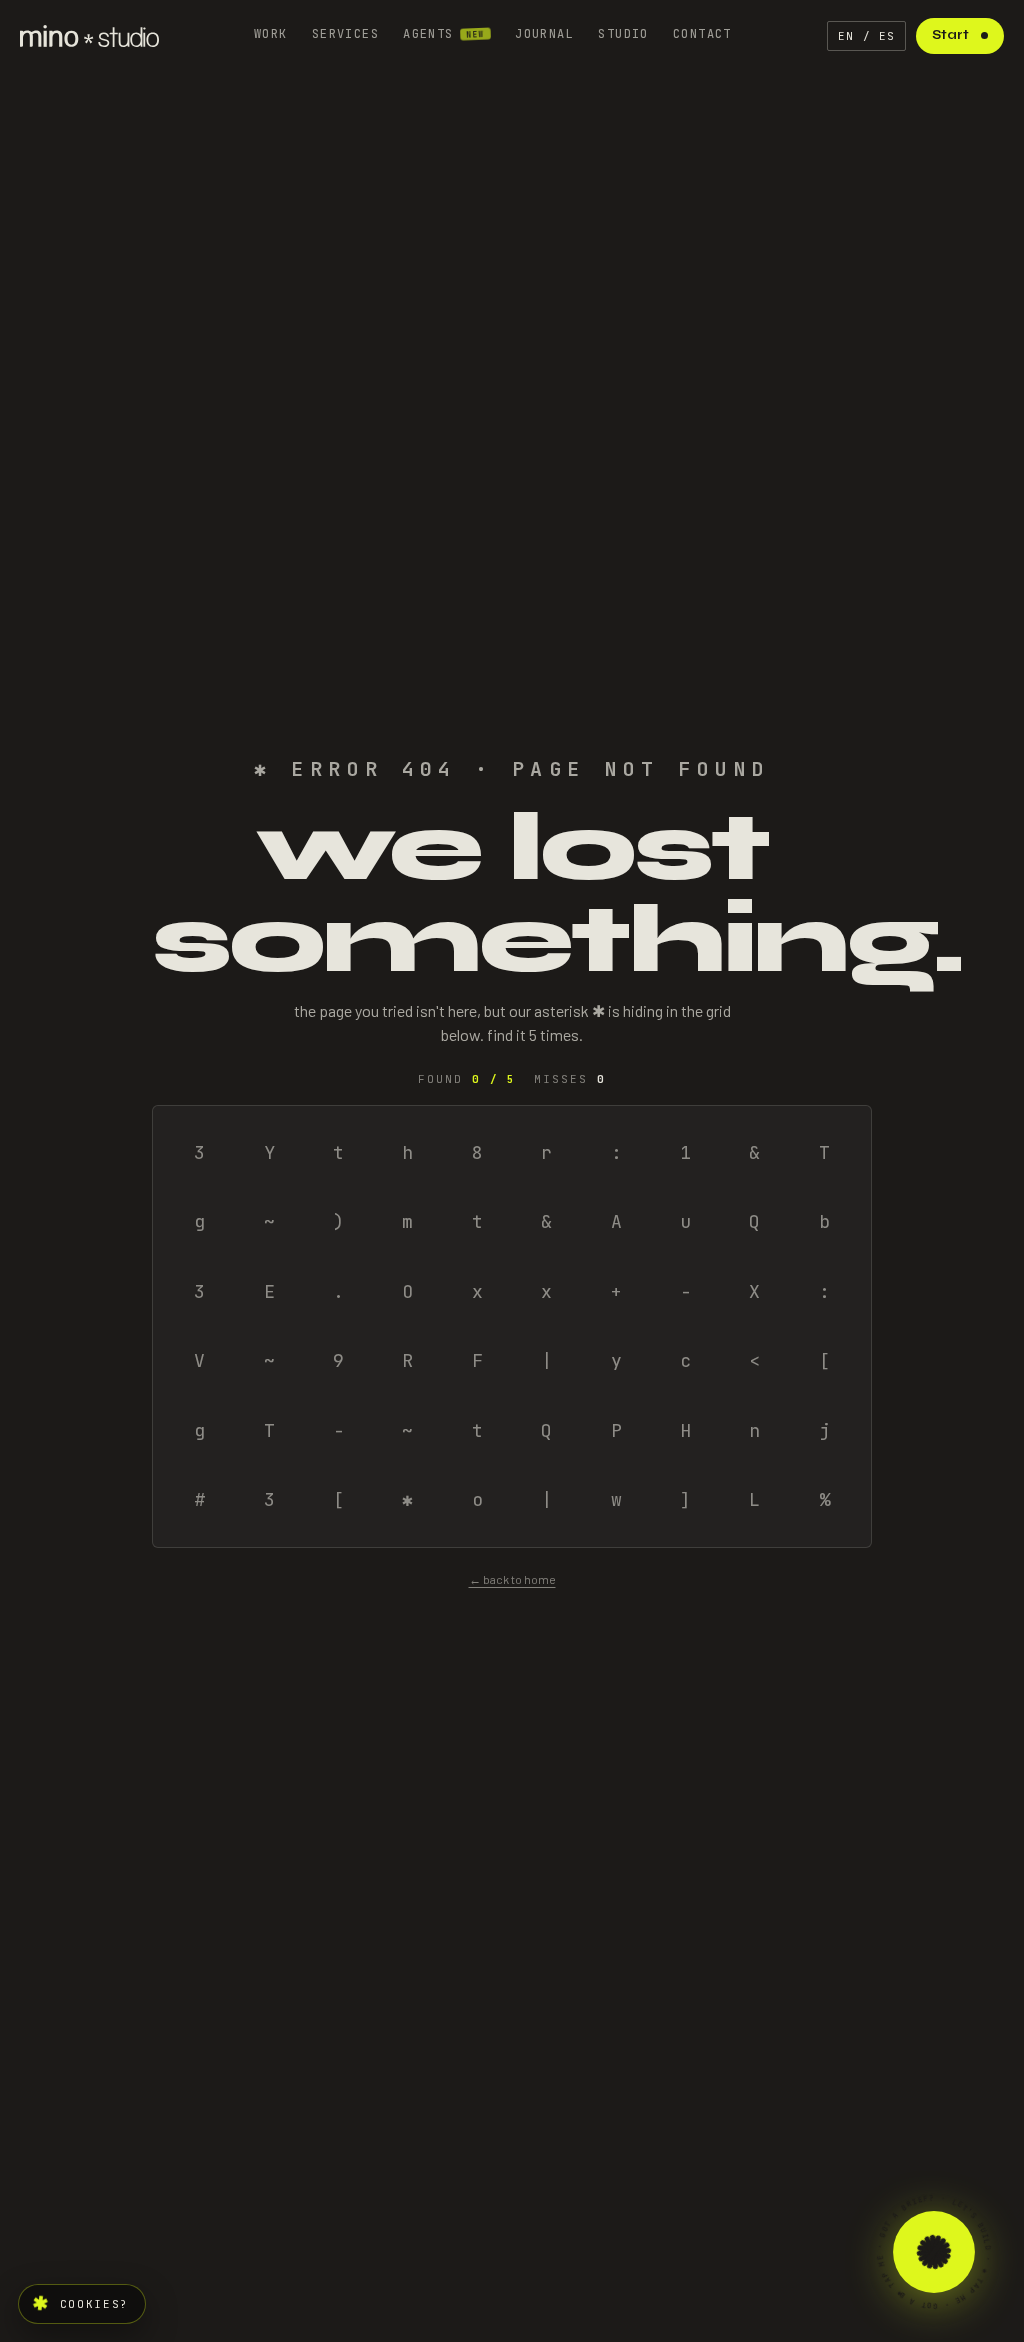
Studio (623, 34)
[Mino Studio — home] (89, 36)
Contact (702, 34)
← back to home (512, 1579)
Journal (544, 34)
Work (271, 34)
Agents (444, 34)
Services (346, 34)
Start (950, 35)
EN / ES (866, 36)
